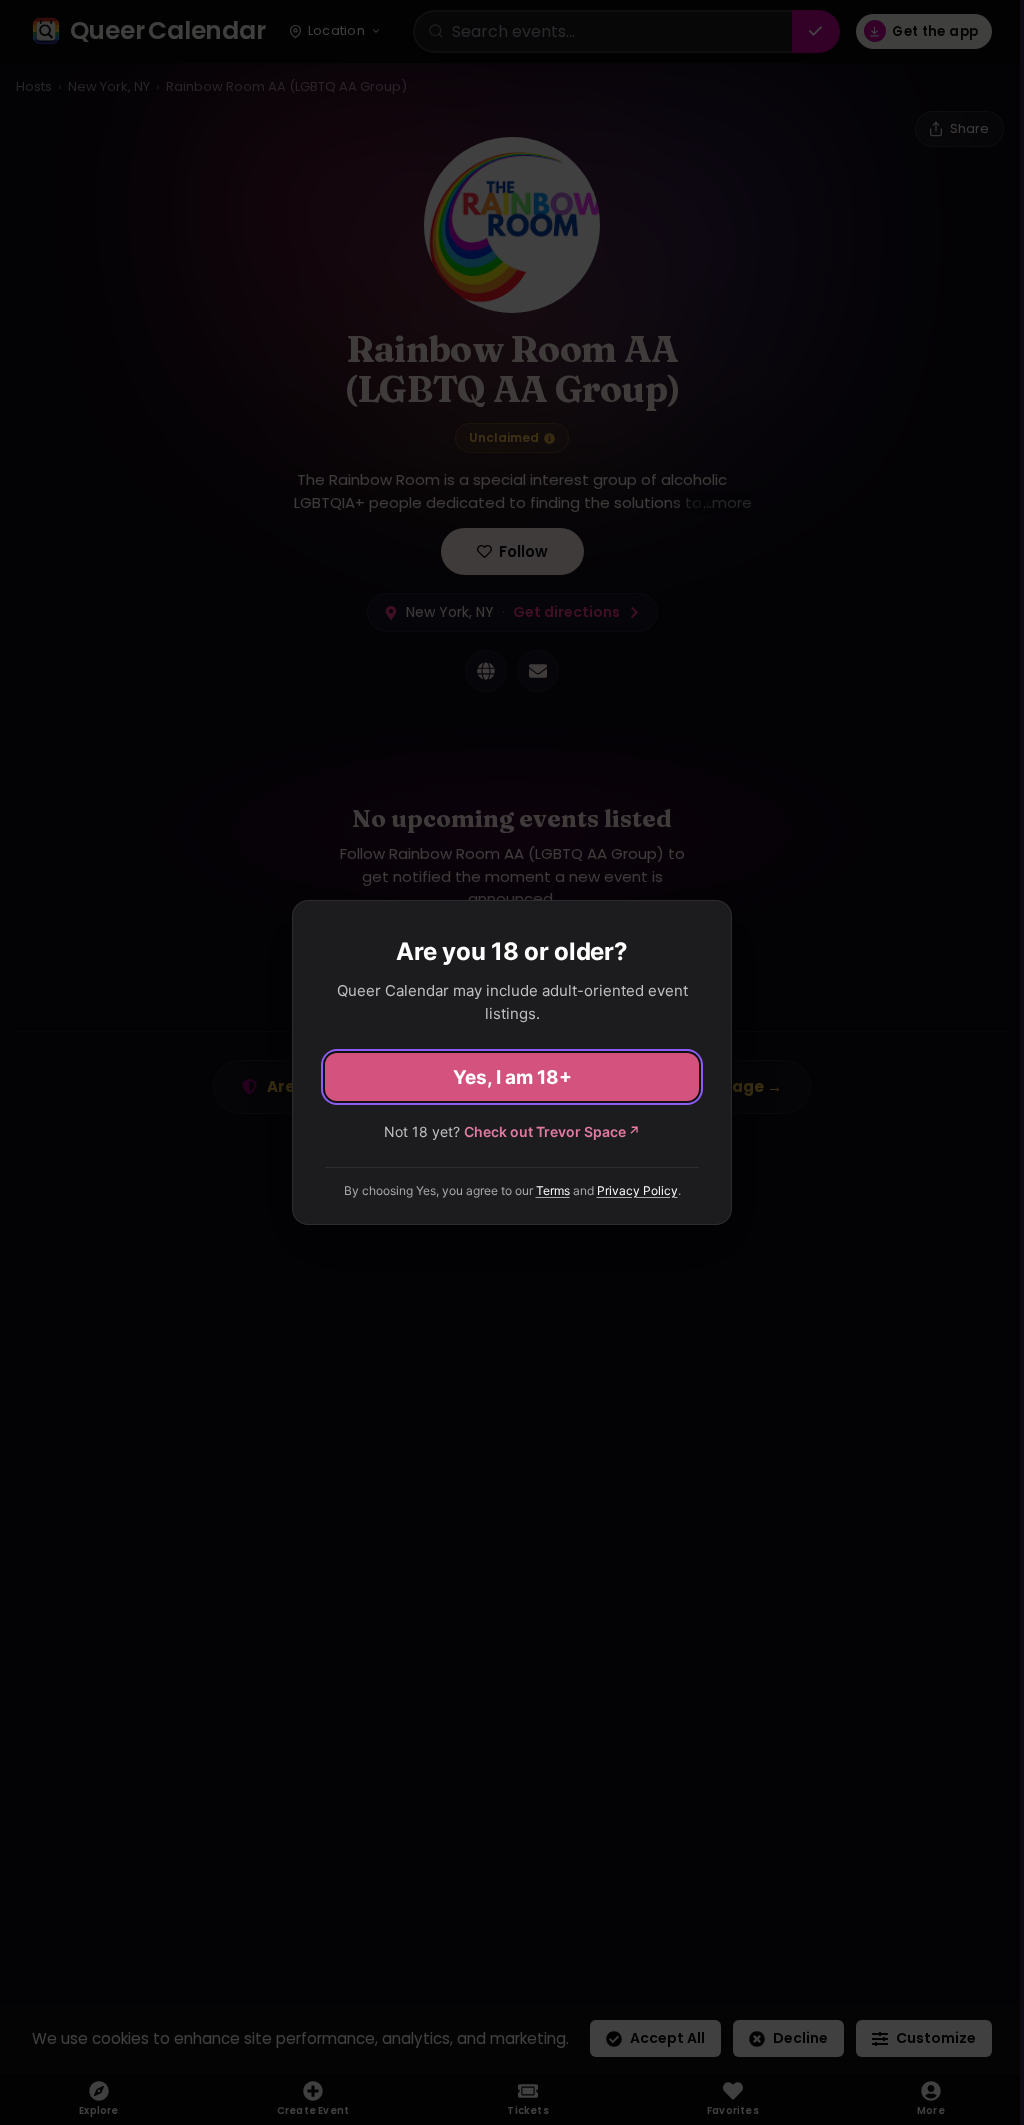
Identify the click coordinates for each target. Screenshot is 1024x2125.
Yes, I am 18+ (512, 1077)
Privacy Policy (637, 1190)
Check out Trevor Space (552, 1131)
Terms (553, 1190)
